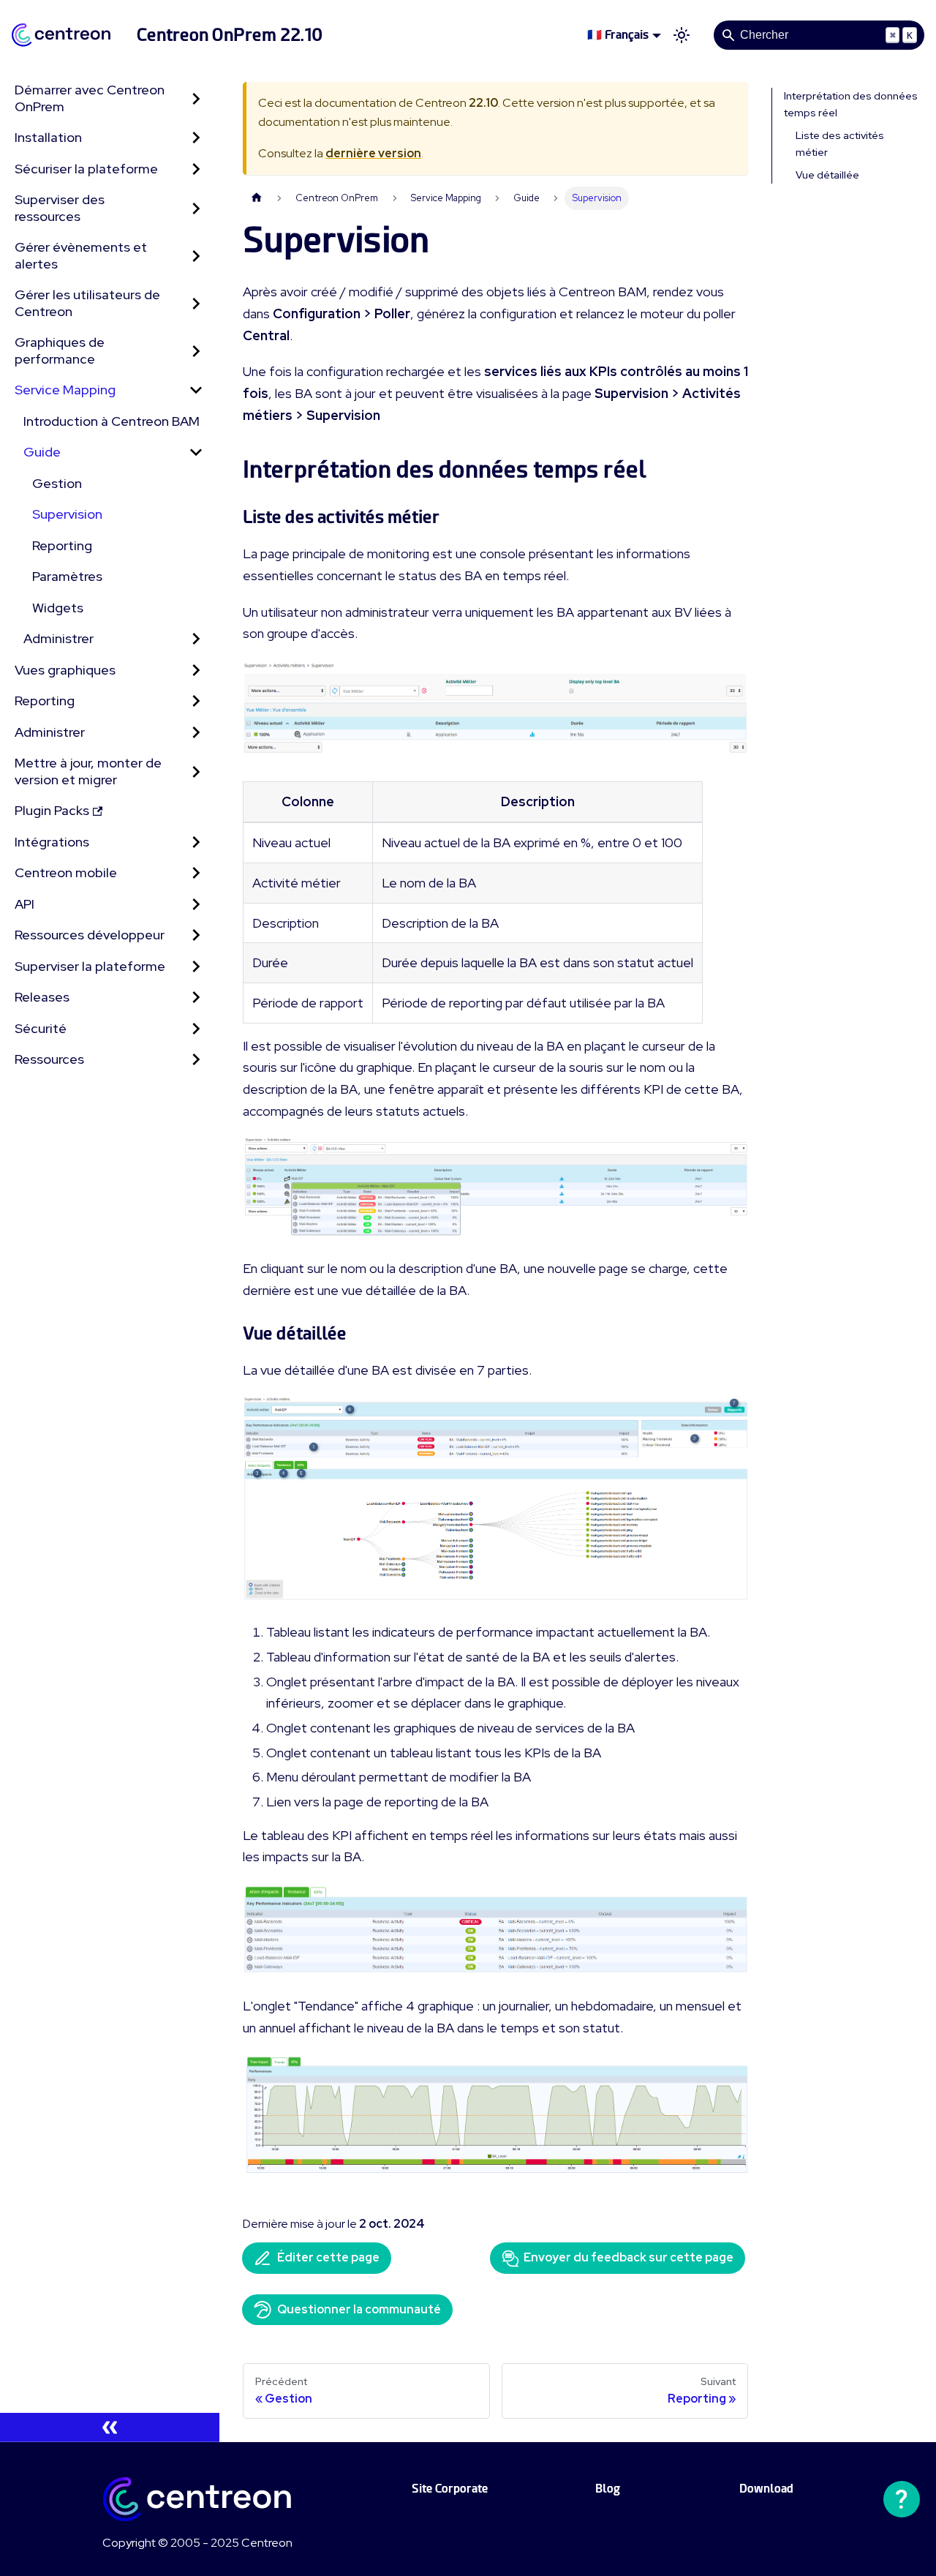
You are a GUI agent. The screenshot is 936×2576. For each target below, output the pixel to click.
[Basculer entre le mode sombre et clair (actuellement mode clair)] (682, 35)
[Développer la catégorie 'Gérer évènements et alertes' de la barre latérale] (196, 256)
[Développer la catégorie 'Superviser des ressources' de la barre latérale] (196, 208)
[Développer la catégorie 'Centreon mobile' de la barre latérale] (196, 873)
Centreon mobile (66, 872)
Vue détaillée (827, 175)
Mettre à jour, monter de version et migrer (88, 771)
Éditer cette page (328, 2257)
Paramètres (67, 576)
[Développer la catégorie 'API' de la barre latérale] (196, 905)
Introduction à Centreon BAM (112, 421)
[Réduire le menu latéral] (110, 2427)
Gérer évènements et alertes (81, 255)
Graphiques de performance (60, 350)
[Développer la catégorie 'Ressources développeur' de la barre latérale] (196, 935)
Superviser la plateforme (90, 966)
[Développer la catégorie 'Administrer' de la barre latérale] (196, 639)
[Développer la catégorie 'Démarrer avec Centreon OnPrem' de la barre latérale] (196, 98)
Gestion (57, 483)
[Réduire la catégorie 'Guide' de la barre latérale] (196, 453)
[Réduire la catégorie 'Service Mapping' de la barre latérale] (196, 390)
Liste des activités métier (840, 144)
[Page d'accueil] (257, 198)
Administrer (58, 638)
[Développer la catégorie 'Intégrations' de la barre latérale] (196, 842)
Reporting (62, 545)
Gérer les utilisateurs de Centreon (87, 303)
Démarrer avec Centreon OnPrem (90, 98)
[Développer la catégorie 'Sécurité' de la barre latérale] (196, 1029)
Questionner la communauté (359, 2309)
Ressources (49, 1059)
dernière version (373, 153)
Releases (42, 997)
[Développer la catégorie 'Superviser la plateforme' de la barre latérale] (196, 967)
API (24, 904)
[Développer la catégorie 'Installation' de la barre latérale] (196, 138)
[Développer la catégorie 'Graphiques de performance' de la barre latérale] (196, 351)
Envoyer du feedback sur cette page (629, 2257)
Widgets (58, 608)
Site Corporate (450, 2489)
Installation (48, 137)
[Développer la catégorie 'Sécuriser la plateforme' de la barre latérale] (196, 169)
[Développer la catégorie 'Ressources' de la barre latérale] (196, 1060)
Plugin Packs (52, 810)
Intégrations (52, 842)
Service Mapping (65, 390)
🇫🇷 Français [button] (618, 35)
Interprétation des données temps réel (851, 104)
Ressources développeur (90, 935)
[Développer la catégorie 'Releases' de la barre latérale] (196, 998)
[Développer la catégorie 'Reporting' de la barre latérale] (196, 701)
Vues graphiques (65, 670)
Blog (608, 2489)
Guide (42, 452)
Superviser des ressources (60, 208)
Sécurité (41, 1028)
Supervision (67, 514)
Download (766, 2489)
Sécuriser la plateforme (86, 169)
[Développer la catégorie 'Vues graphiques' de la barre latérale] (196, 671)
